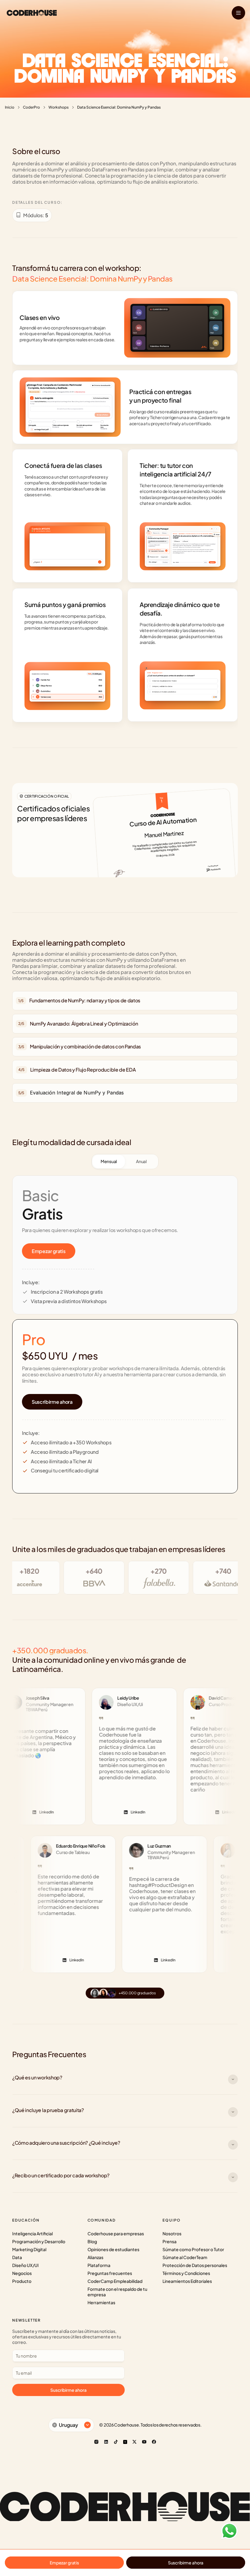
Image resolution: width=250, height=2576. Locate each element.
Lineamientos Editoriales (187, 2281)
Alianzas (95, 2257)
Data (17, 2257)
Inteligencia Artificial (32, 2233)
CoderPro (31, 107)
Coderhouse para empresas (116, 2233)
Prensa (170, 2241)
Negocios (22, 2273)
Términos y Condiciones (186, 2273)
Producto (22, 2281)
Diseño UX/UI (25, 2265)
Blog (92, 2241)
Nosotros (172, 2233)
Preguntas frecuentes (110, 2273)
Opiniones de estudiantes (113, 2249)
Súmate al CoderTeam (185, 2257)
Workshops (59, 107)
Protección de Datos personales (195, 2265)
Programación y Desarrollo (39, 2241)
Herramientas (101, 2302)
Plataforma (99, 2265)
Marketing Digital (29, 2249)
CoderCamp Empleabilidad (115, 2281)
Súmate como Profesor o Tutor (193, 2249)
